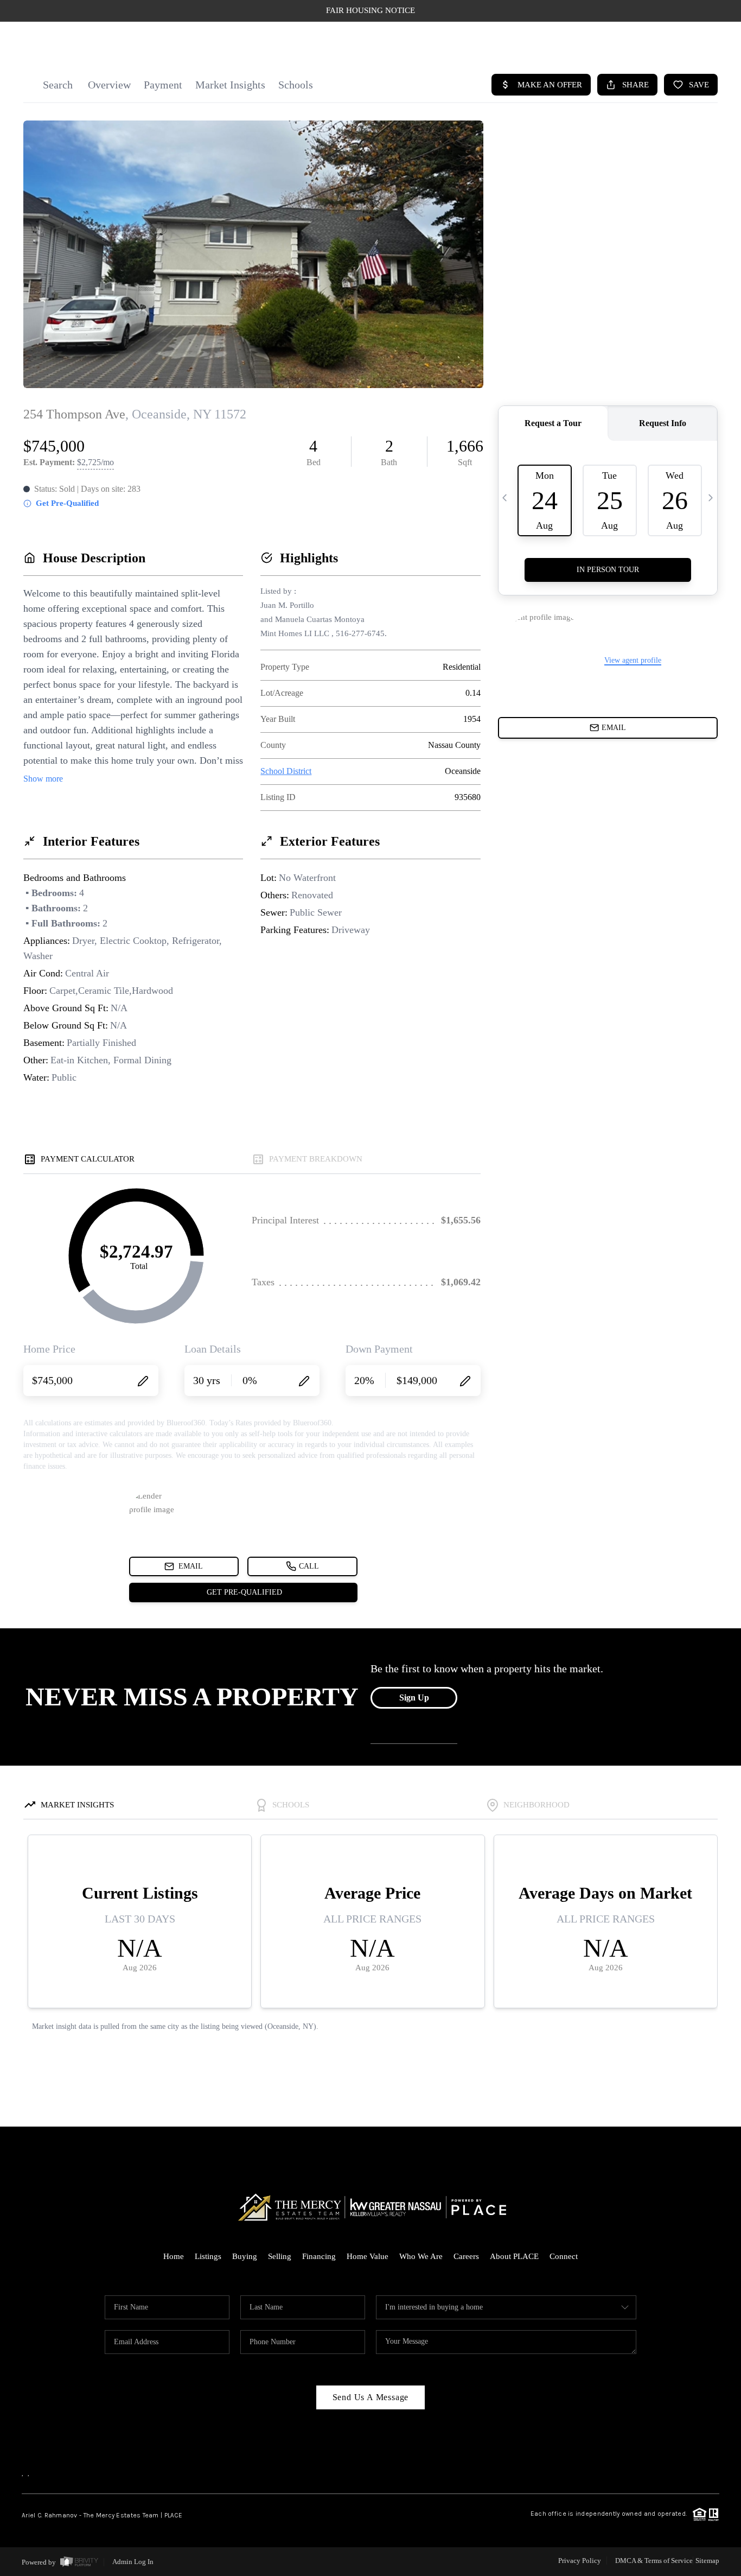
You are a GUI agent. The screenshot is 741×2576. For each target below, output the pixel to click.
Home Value (368, 2256)
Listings (208, 2256)
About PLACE (514, 2256)
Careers (466, 2256)
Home (174, 2256)
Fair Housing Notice (370, 10)
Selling (280, 2256)
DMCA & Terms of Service (654, 2561)
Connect (564, 2256)
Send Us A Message (371, 2397)
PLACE (173, 2515)
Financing (319, 2256)
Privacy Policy (580, 2561)
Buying (245, 2256)
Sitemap (707, 2561)
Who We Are (421, 2256)
